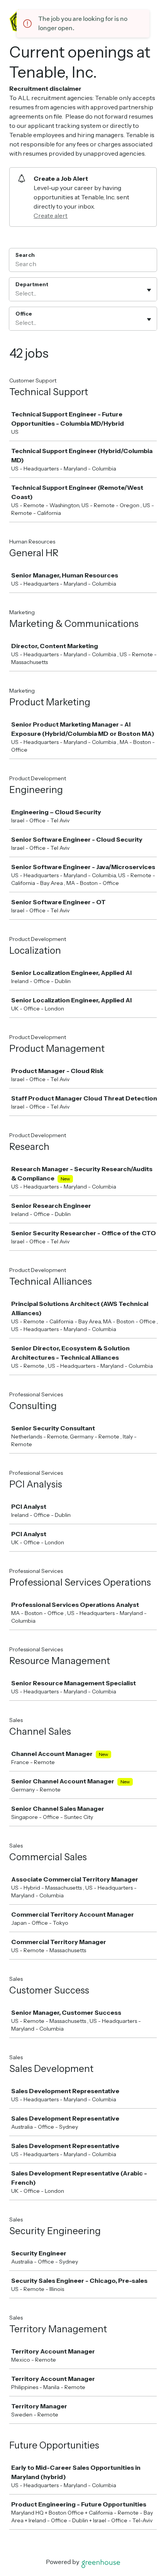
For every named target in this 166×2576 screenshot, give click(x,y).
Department (32, 284)
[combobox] (16, 293)
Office (24, 314)
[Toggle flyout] (149, 290)
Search (25, 255)
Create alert (51, 216)
